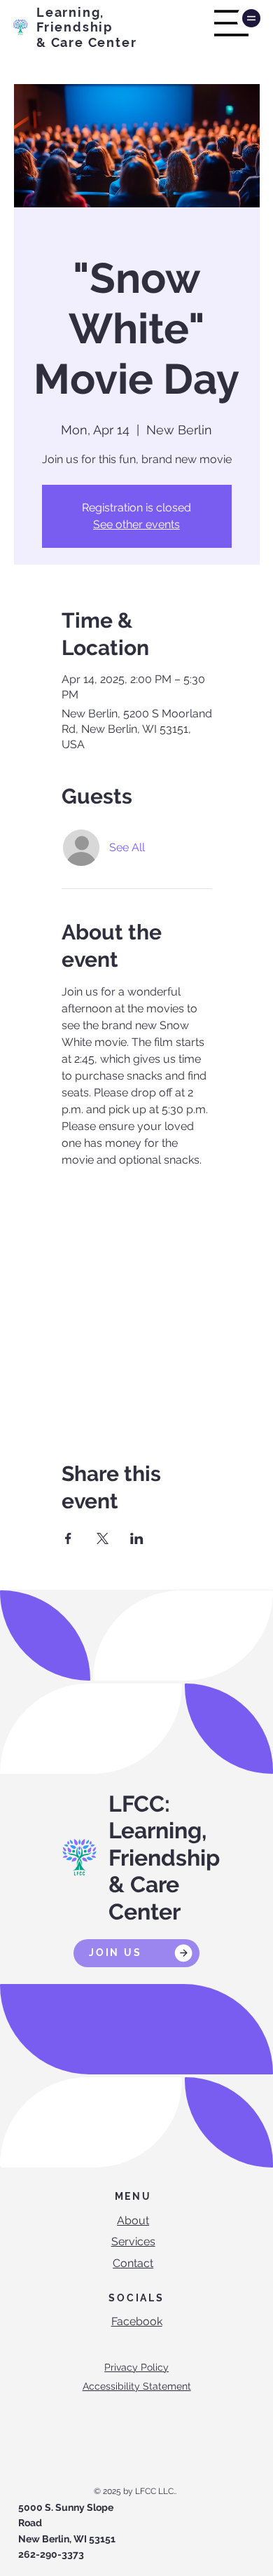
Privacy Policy (136, 2367)
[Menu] (232, 23)
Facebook (137, 2321)
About (133, 2220)
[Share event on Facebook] (68, 1538)
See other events (136, 524)
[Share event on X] (103, 1538)
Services (133, 2241)
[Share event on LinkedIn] (137, 1538)
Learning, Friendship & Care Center (86, 27)
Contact (133, 2263)
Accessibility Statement (137, 2386)
